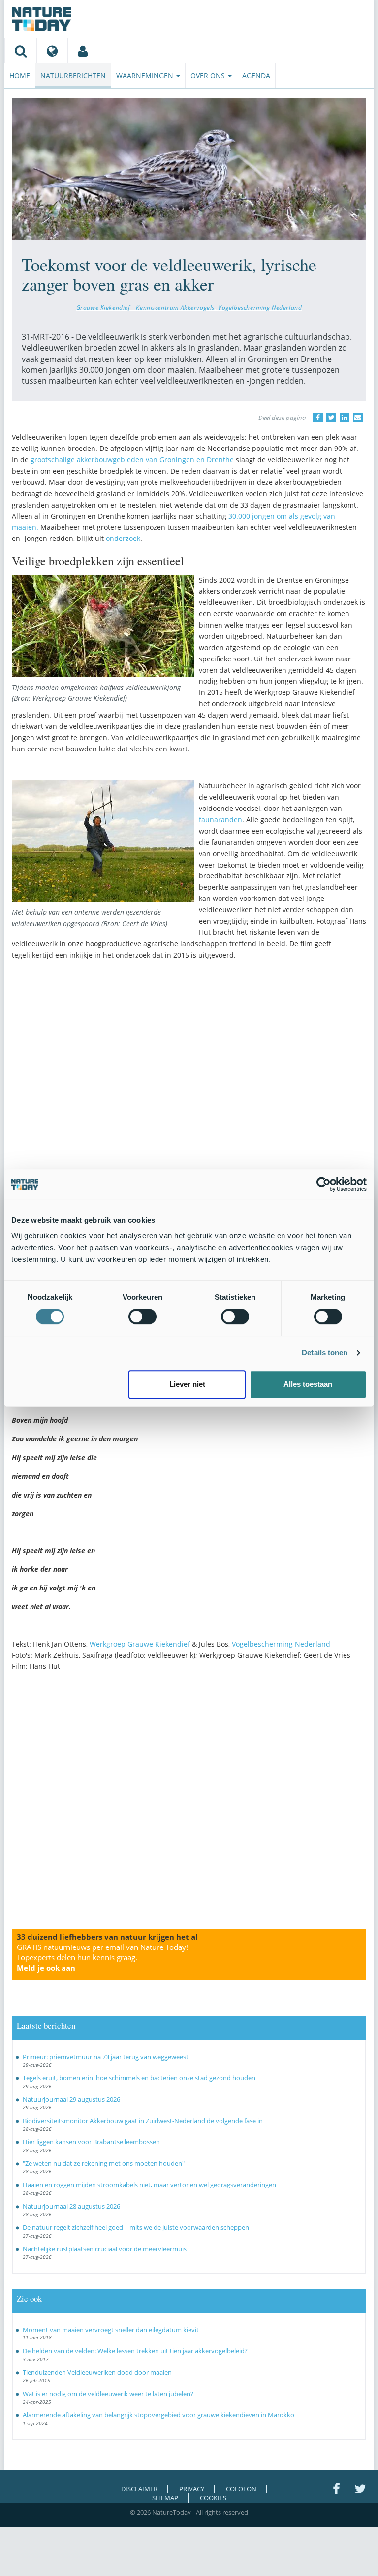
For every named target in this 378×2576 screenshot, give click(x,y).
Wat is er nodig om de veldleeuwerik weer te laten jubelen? (108, 2394)
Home (20, 75)
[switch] (142, 1317)
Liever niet (187, 1384)
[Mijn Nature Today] (82, 51)
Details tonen (325, 1353)
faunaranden (220, 820)
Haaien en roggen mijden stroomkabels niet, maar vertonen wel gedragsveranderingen (149, 2185)
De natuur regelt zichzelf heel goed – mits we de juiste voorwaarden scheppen (136, 2227)
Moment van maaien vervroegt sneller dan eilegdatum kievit (111, 2330)
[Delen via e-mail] (358, 418)
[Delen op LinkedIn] (345, 418)
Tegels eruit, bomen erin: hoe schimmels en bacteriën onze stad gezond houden (139, 2078)
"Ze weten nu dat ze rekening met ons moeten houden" (104, 2163)
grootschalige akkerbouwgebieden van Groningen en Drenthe (132, 460)
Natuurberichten (73, 75)
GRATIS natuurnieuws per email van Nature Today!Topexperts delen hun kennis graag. (102, 1957)
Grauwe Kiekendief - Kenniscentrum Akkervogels (145, 307)
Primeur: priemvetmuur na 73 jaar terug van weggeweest (106, 2057)
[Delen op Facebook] (318, 418)
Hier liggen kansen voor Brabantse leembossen (91, 2142)
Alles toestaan (308, 1384)
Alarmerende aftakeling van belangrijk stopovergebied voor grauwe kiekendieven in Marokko (158, 2415)
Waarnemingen (146, 75)
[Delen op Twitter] (331, 418)
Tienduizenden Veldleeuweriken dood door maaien (97, 2372)
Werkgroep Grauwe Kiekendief (140, 1644)
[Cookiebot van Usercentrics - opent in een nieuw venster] (324, 1184)
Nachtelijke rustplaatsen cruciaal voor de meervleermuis (105, 2249)
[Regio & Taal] (52, 51)
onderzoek (123, 538)
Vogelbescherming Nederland (260, 307)
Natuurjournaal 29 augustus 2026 (71, 2099)
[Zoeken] (20, 51)
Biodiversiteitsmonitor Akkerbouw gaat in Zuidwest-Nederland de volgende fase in (143, 2121)
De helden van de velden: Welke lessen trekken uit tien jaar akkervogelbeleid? (135, 2351)
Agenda (256, 75)
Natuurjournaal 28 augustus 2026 (71, 2206)
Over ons (209, 75)
